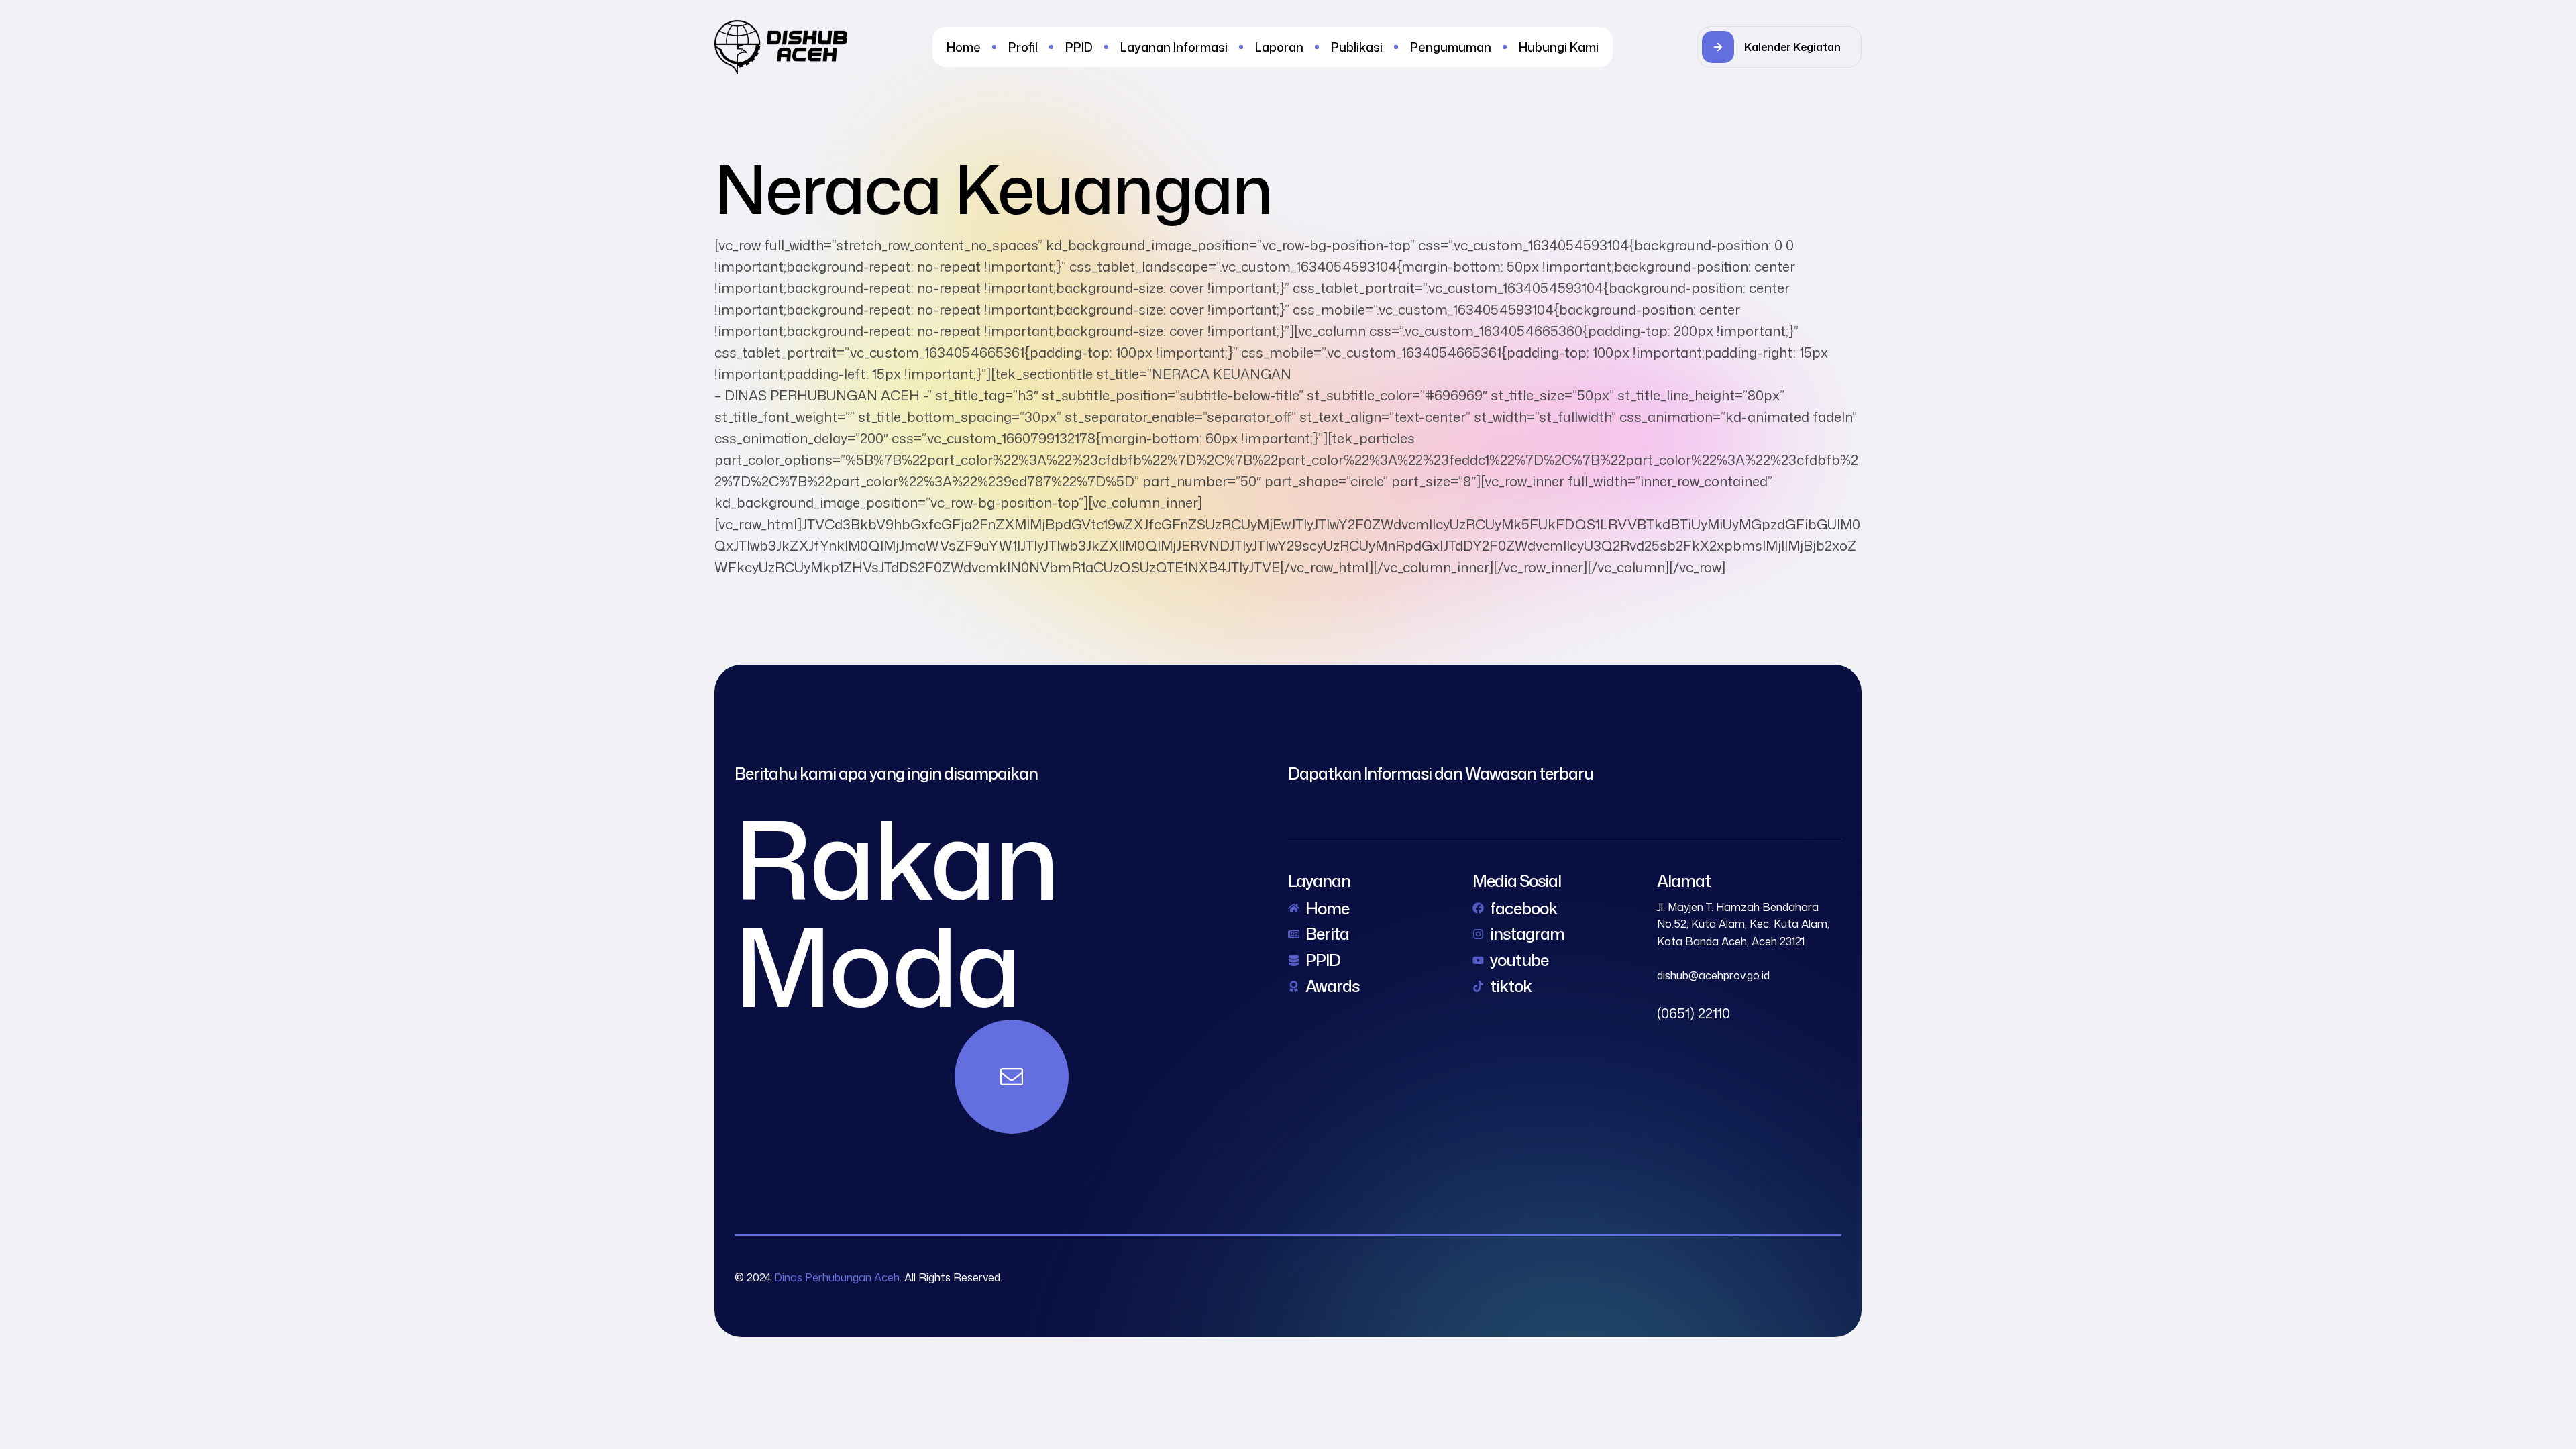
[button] (1779, 47)
